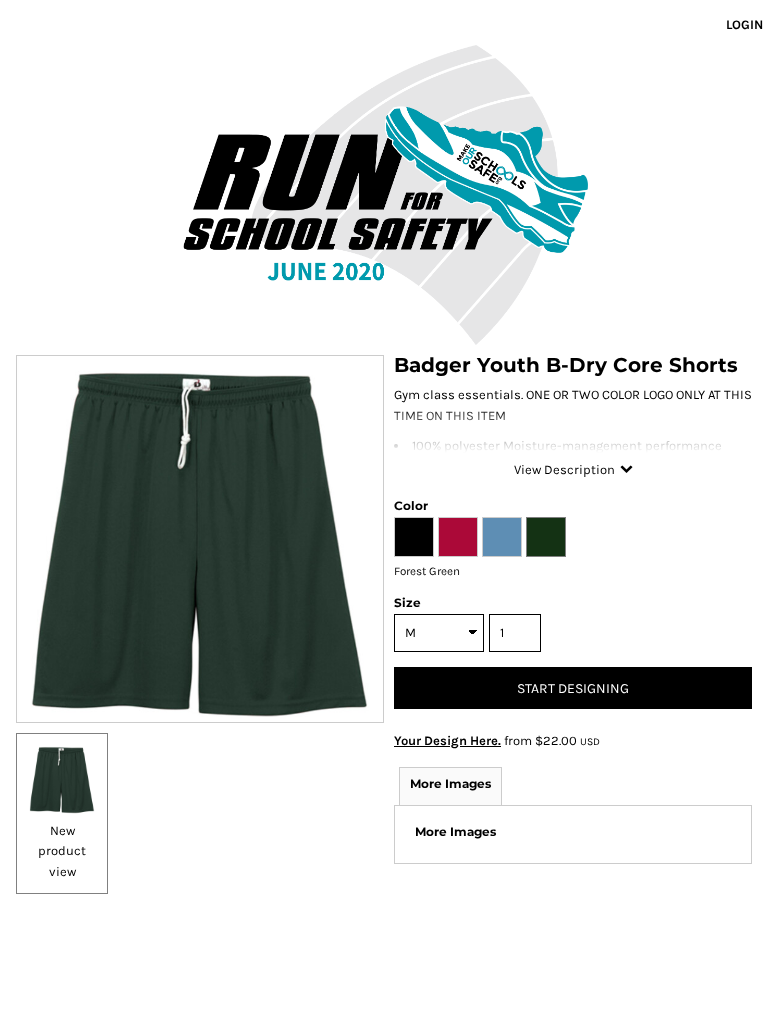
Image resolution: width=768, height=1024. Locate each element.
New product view (62, 851)
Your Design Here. (447, 740)
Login (744, 24)
